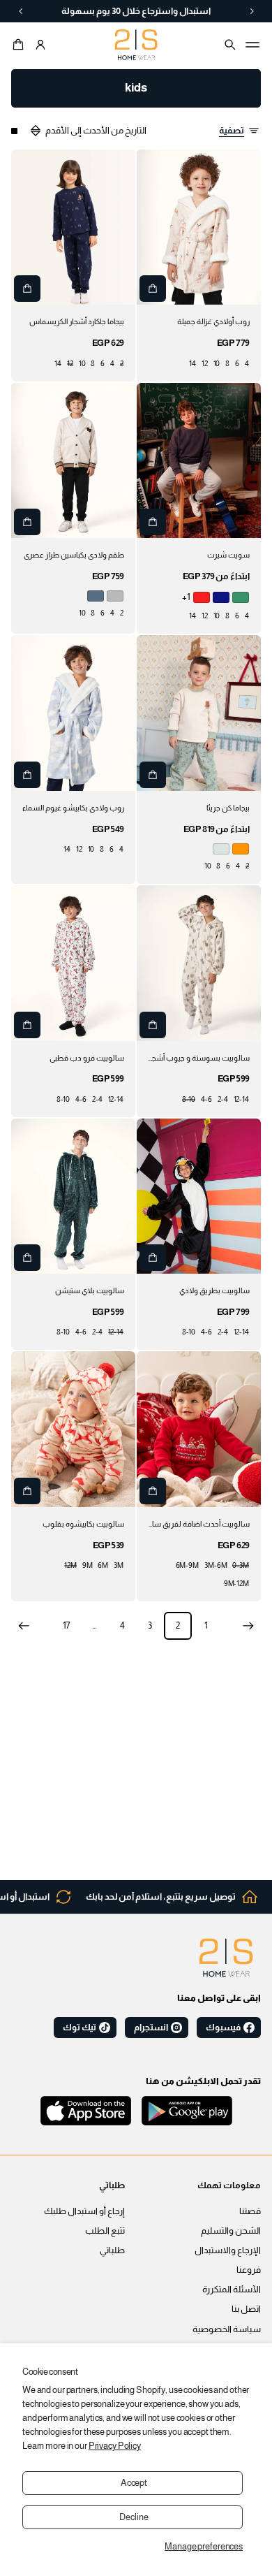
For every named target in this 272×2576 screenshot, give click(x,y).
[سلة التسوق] (20, 45)
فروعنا (249, 2270)
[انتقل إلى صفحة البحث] (230, 45)
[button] (20, 45)
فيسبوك (223, 2028)
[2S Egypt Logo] (226, 1958)
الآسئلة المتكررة (232, 2290)
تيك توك (80, 2028)
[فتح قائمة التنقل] (252, 45)
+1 (186, 597)
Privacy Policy (115, 2446)
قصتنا (250, 2211)
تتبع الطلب (105, 2231)
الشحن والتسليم (231, 2231)
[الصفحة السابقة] (248, 1626)
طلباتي (112, 2250)
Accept (134, 2483)
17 (67, 1626)
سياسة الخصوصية (227, 2329)
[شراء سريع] (153, 289)
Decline (134, 2517)
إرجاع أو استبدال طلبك (84, 2211)
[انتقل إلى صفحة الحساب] (40, 45)
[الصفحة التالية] (24, 1626)
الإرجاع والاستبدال (228, 2250)
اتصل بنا (246, 2309)
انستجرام (151, 2028)
